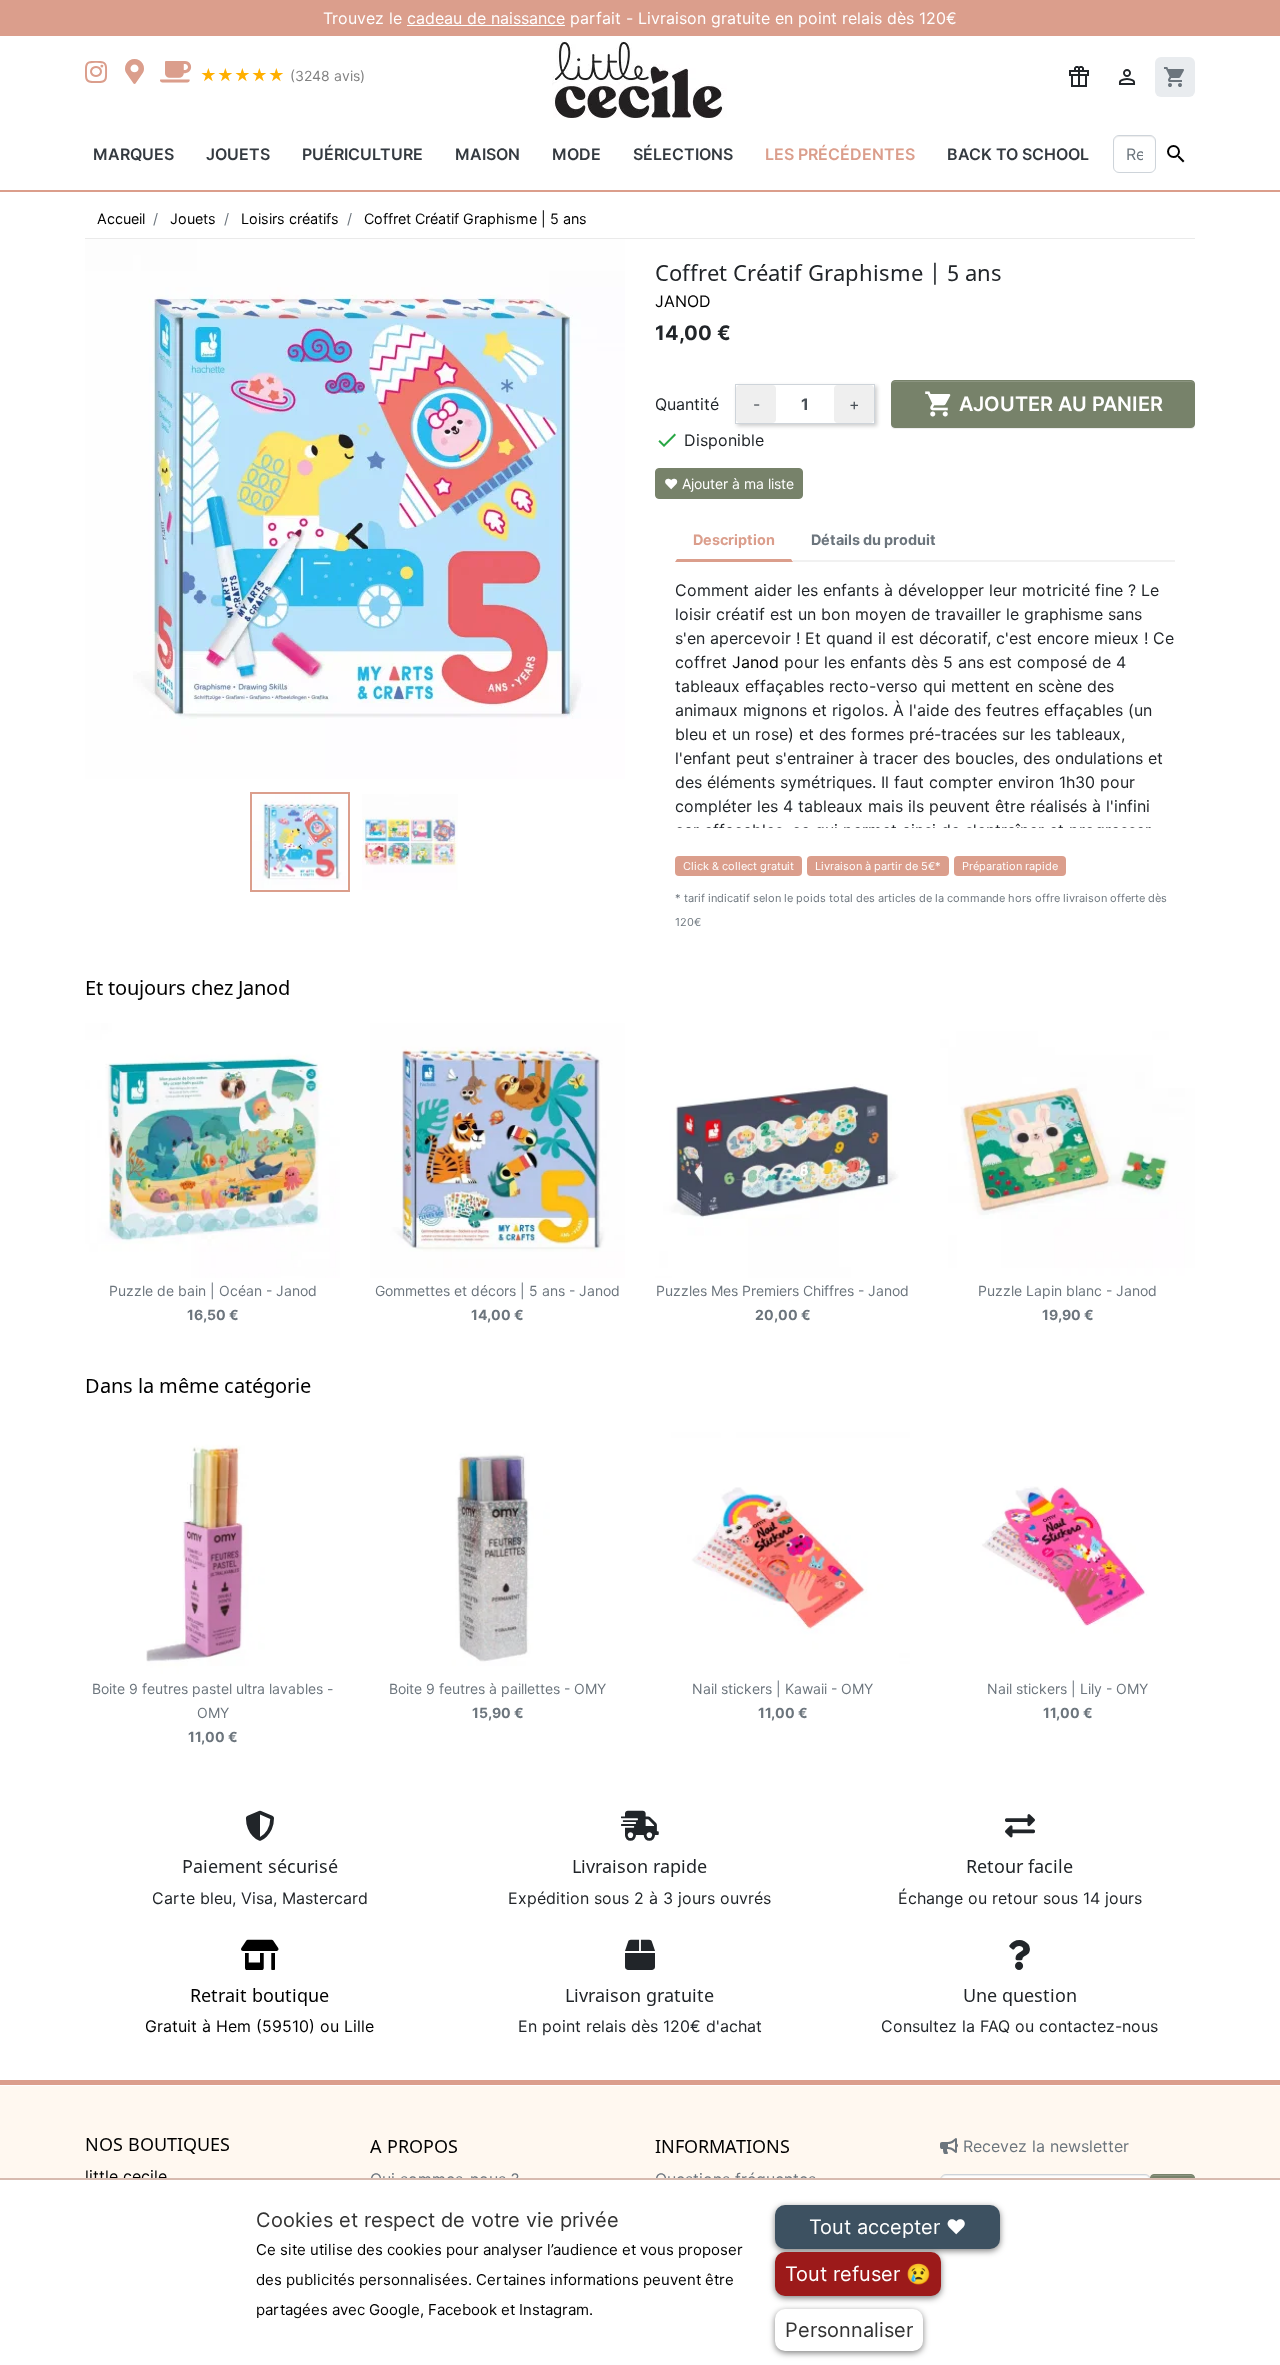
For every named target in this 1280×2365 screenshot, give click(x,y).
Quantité (687, 404)
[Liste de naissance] (1079, 75)
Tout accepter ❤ (887, 2227)
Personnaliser (849, 2330)
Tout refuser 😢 (858, 2274)
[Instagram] (100, 74)
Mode (576, 154)
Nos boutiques (157, 2145)
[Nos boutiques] (140, 74)
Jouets (238, 154)
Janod (683, 301)
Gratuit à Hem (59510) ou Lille (259, 2010)
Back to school (1018, 154)
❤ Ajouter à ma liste (729, 483)
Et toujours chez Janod (187, 987)
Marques (133, 154)
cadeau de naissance (486, 18)
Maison (487, 154)
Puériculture (362, 154)
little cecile (126, 2176)
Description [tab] (734, 539)
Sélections (683, 154)
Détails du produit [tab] (873, 539)
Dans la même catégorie (198, 1385)
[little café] (175, 74)
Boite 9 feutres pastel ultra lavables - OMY (212, 1712)
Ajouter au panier (1043, 404)
